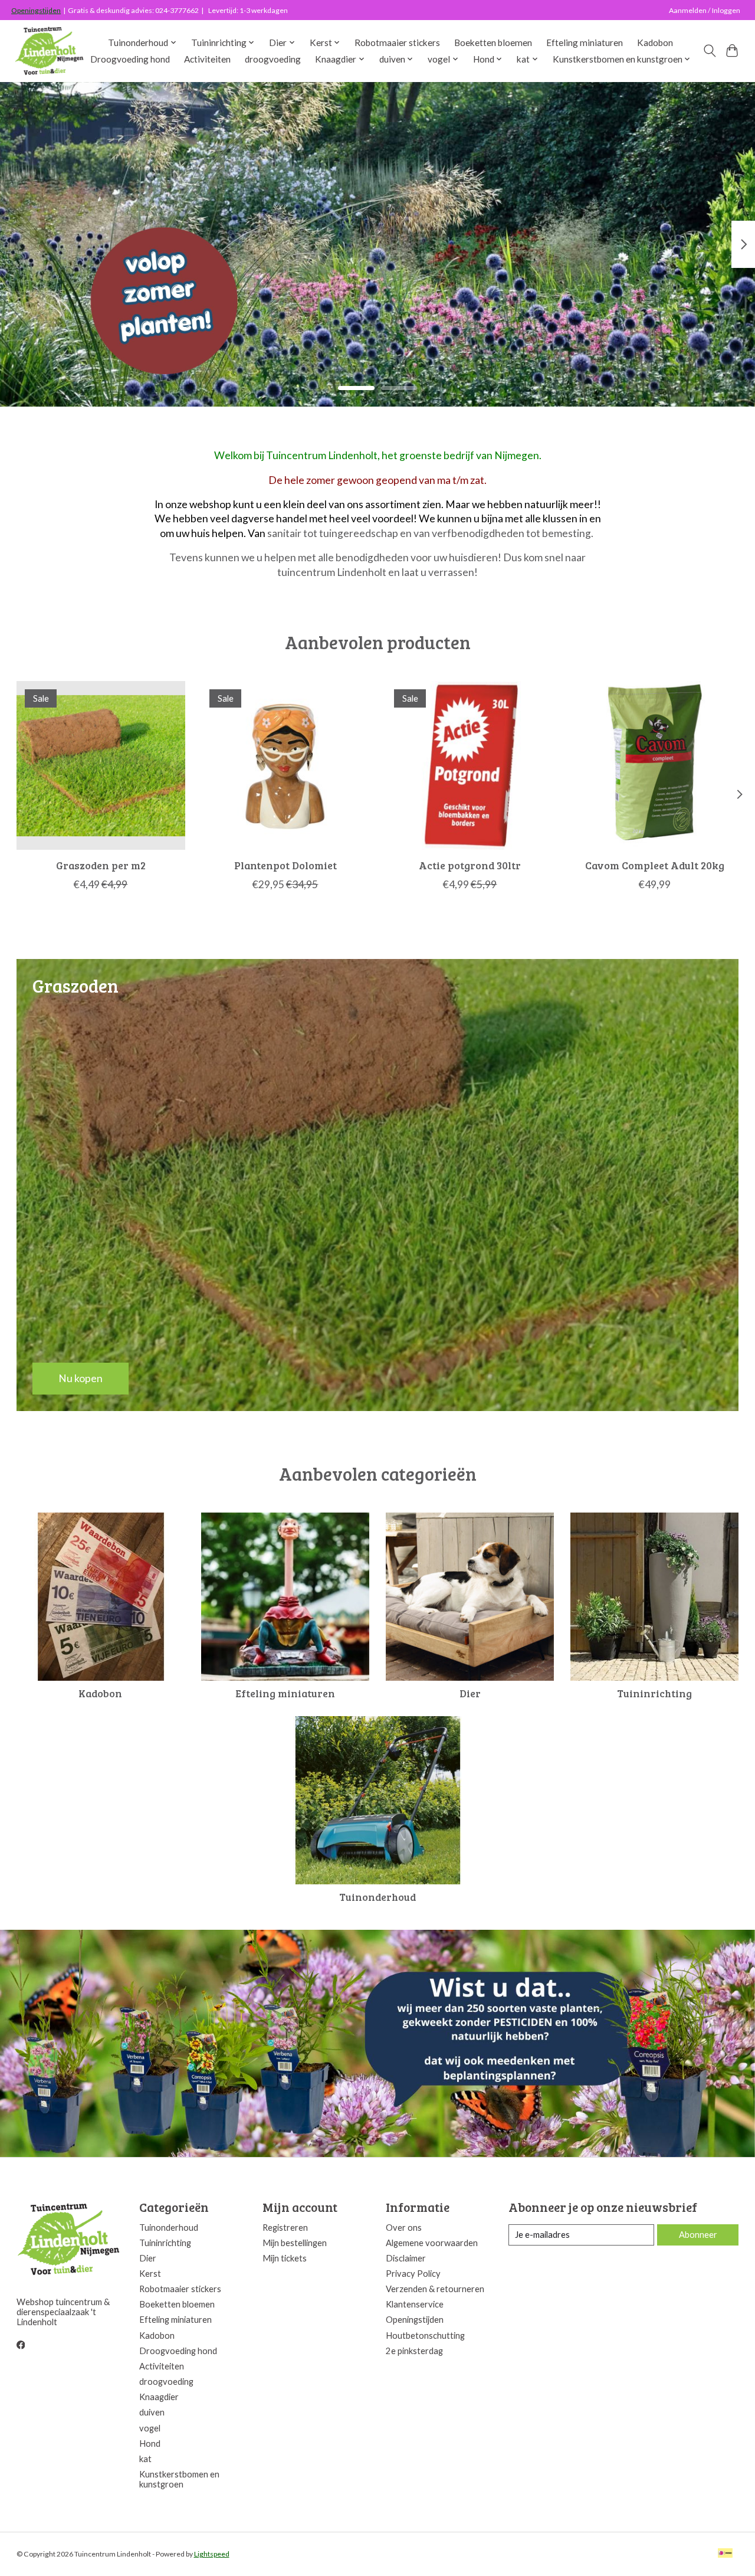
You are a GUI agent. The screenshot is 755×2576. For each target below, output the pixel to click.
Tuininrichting (654, 1693)
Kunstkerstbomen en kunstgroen (179, 2479)
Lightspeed (212, 2554)
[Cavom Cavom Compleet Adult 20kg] (655, 765)
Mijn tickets (285, 2258)
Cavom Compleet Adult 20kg (655, 865)
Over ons (404, 2228)
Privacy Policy (413, 2274)
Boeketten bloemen (493, 42)
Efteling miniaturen (585, 42)
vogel (150, 2428)
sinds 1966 (67, 323)
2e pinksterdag (414, 2351)
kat (145, 2459)
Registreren (285, 2228)
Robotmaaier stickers (397, 42)
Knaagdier (159, 2397)
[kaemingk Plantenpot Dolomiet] (285, 765)
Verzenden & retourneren (435, 2289)
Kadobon (655, 42)
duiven (152, 2412)
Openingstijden (36, 10)
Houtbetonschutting (425, 2336)
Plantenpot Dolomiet (285, 865)
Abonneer (698, 2235)
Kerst (150, 2274)
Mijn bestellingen (295, 2243)
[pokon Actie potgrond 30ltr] (470, 765)
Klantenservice (415, 2304)
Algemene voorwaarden (432, 2243)
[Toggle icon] (709, 51)
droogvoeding (273, 59)
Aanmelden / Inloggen (705, 10)
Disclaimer (406, 2258)
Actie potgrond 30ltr (470, 865)
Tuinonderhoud (377, 1897)
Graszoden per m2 (100, 865)
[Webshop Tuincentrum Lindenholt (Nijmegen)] (50, 51)
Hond (150, 2444)
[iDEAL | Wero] (725, 2554)
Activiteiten (207, 59)
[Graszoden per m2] (101, 765)
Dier (470, 1693)
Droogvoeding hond (130, 59)
